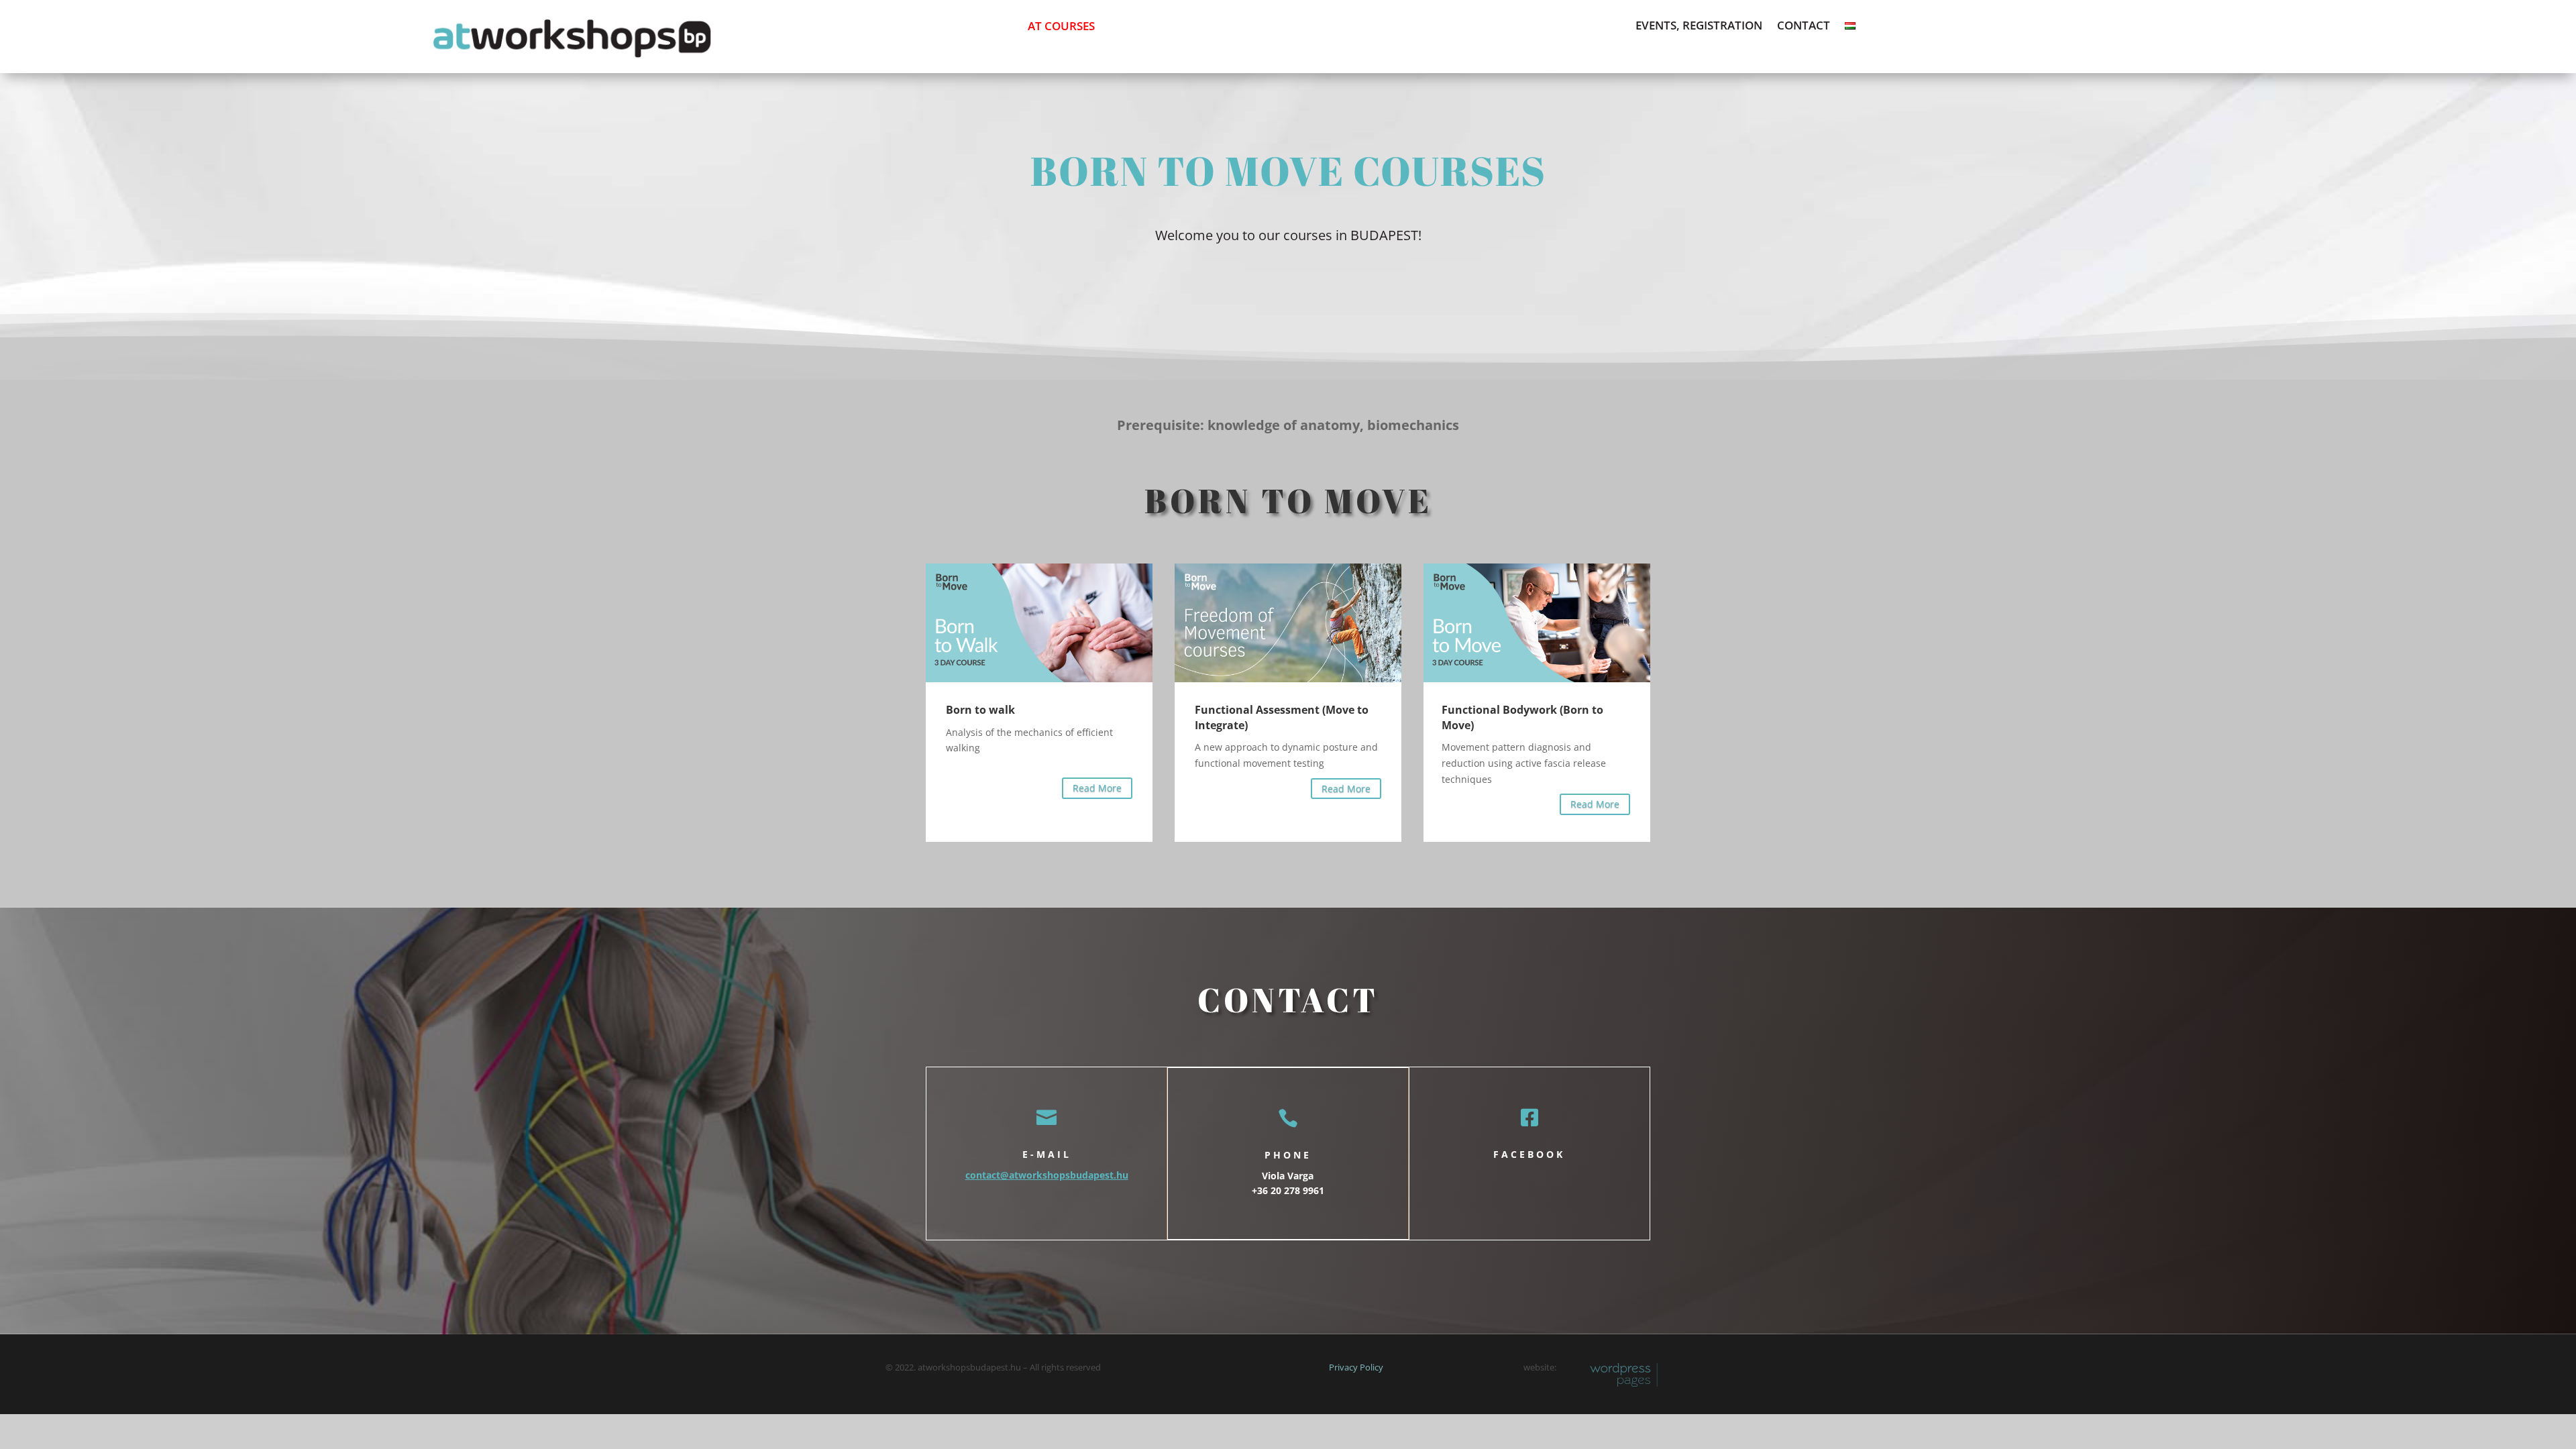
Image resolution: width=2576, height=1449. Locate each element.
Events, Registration (1699, 27)
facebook (1529, 1154)
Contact (1804, 27)
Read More (1097, 788)
